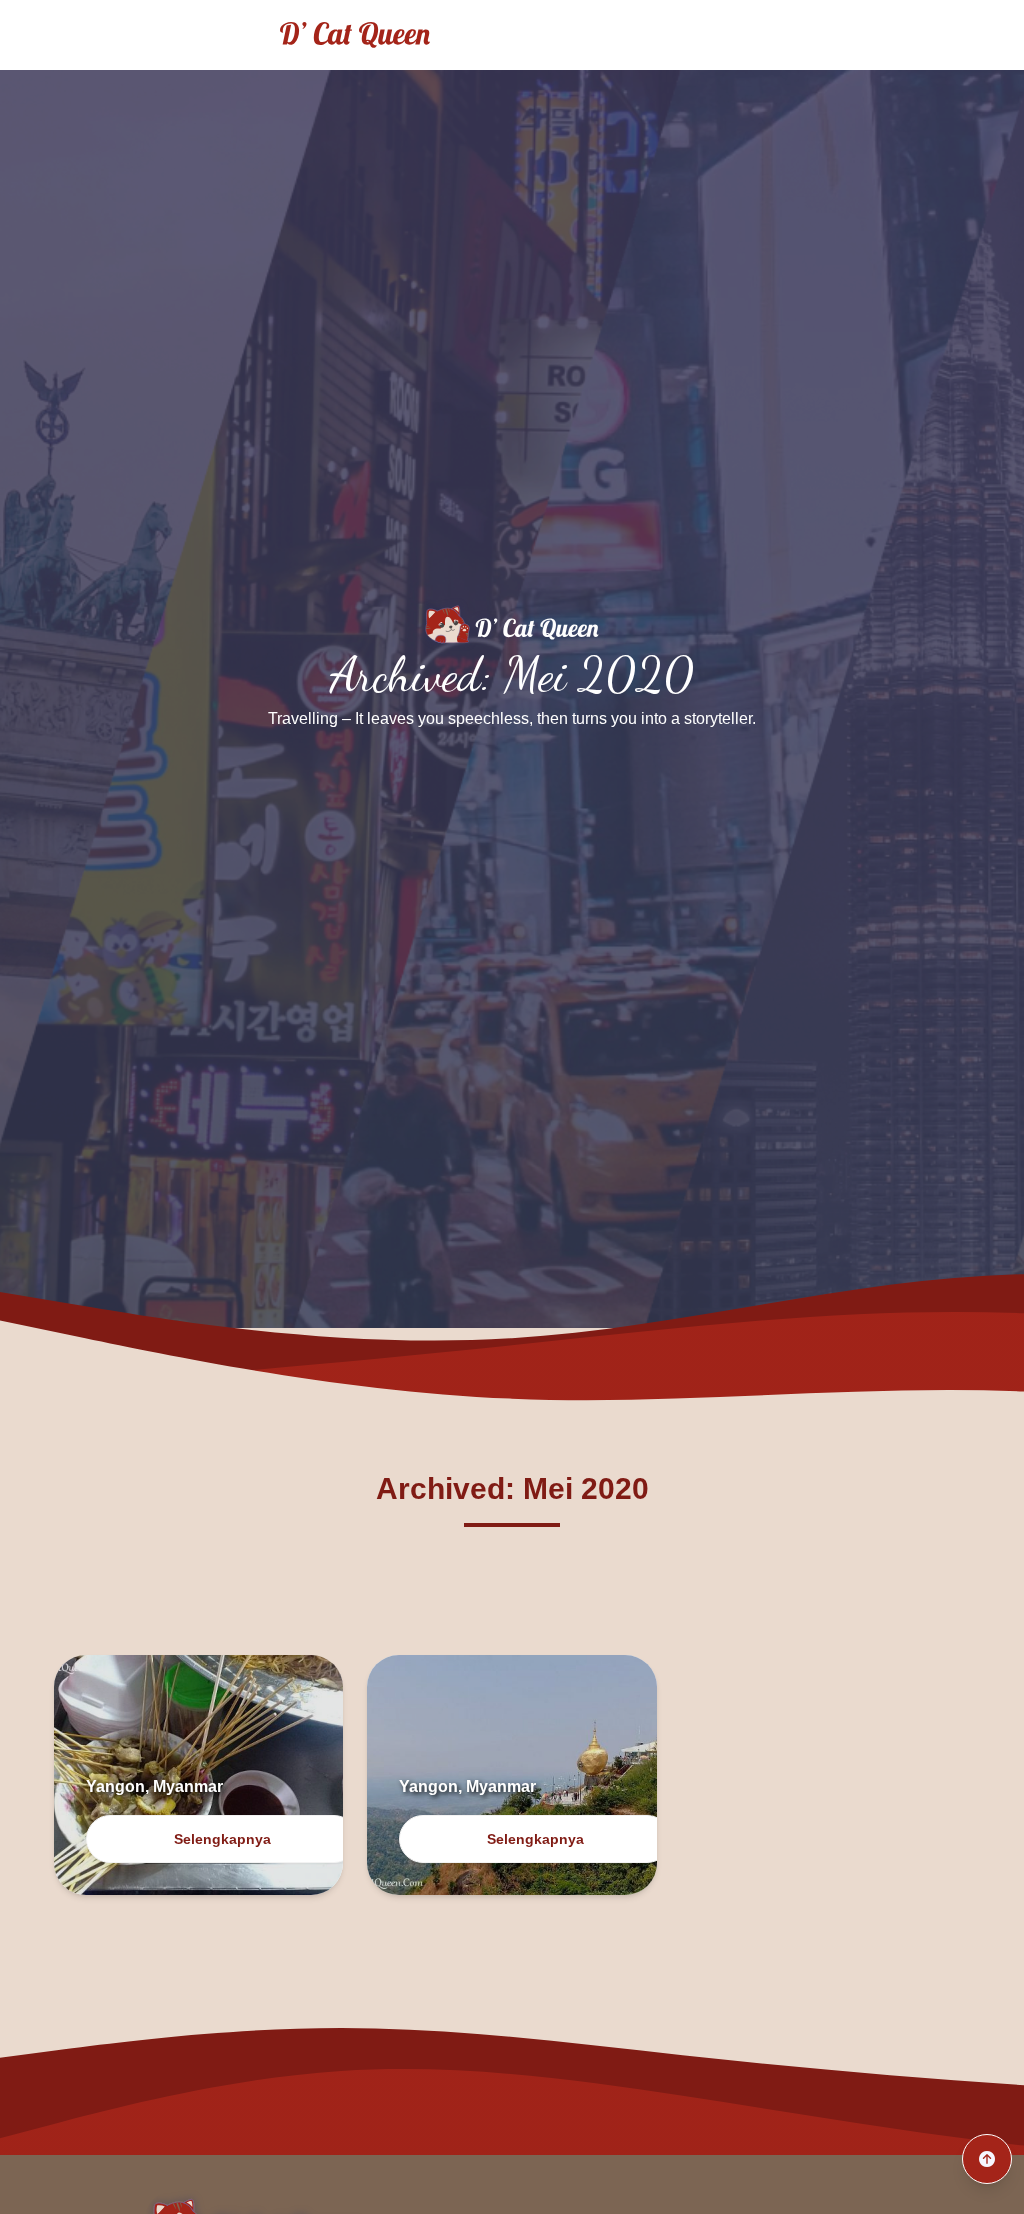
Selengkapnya (222, 1839)
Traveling (843, 34)
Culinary (952, 34)
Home (742, 34)
